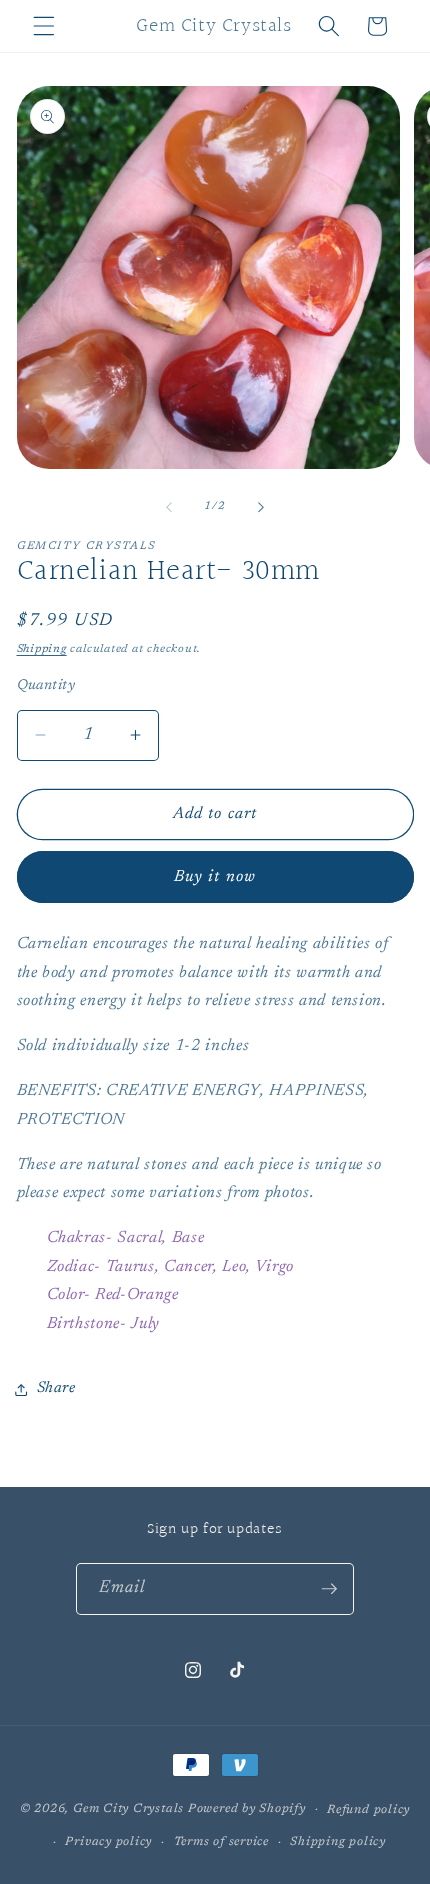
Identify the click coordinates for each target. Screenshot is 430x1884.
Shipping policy (338, 1842)
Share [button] (56, 1388)
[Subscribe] (329, 1589)
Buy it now (215, 877)
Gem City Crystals (128, 1809)
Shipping (42, 649)
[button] (44, 26)
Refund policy (368, 1810)
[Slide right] (261, 507)
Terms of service (221, 1842)
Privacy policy (108, 1842)
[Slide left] (169, 507)
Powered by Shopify (247, 1809)
